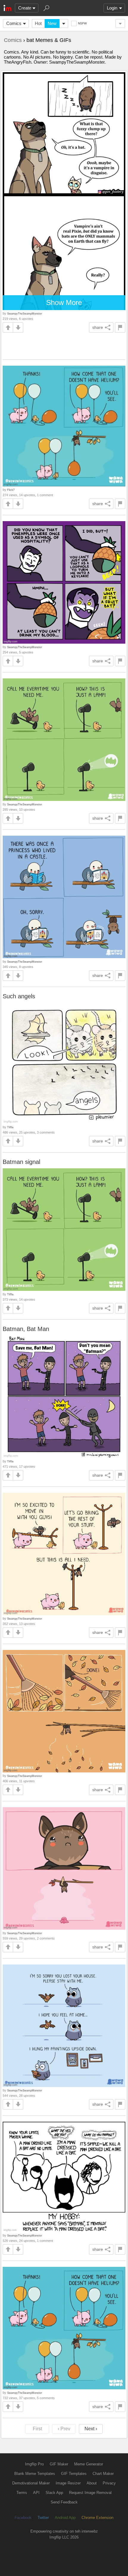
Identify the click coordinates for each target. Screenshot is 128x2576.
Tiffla (10, 1127)
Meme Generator (89, 2464)
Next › (91, 2429)
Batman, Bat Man (26, 1329)
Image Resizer (68, 2483)
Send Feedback (64, 2502)
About (92, 2483)
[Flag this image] (120, 327)
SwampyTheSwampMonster (25, 313)
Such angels (19, 996)
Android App (65, 2518)
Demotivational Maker (31, 2483)
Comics (14, 23)
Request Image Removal (90, 2493)
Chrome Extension (97, 2518)
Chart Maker (103, 2474)
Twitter (43, 2518)
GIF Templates (74, 2474)
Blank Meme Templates (35, 2474)
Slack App (54, 2493)
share (98, 327)
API (36, 2493)
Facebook (23, 2518)
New (52, 23)
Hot (38, 23)
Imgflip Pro (34, 2464)
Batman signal (21, 1162)
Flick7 (11, 490)
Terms (22, 2493)
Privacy (109, 2483)
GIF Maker (59, 2464)
